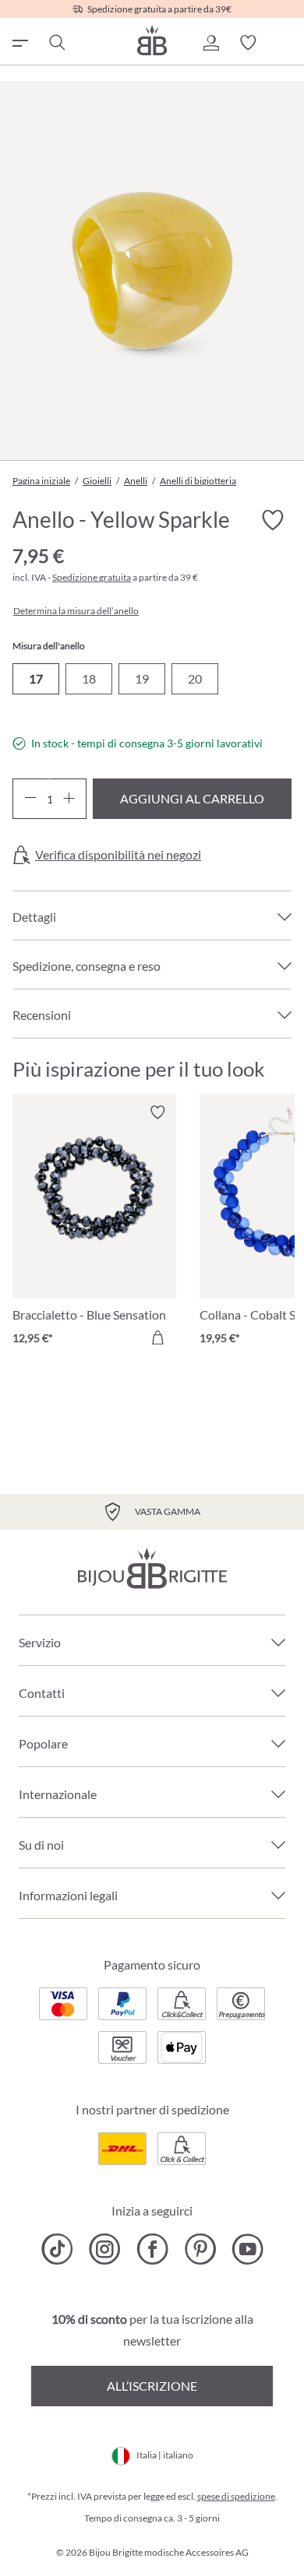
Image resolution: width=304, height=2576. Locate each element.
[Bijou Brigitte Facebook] (152, 2249)
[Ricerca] (56, 43)
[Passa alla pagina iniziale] (152, 40)
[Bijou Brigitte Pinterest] (200, 2249)
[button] (210, 43)
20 (195, 678)
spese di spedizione (236, 2496)
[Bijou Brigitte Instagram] (105, 2249)
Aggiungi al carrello (192, 798)
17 (36, 678)
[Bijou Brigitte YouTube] (247, 2249)
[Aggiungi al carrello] (157, 1337)
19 (142, 678)
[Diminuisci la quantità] (30, 799)
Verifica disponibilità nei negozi (118, 855)
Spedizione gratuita (92, 577)
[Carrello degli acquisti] (285, 43)
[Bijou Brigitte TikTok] (57, 2249)
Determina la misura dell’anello (76, 611)
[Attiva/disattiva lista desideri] (273, 520)
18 (89, 678)
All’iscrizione (152, 2386)
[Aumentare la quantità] (69, 799)
